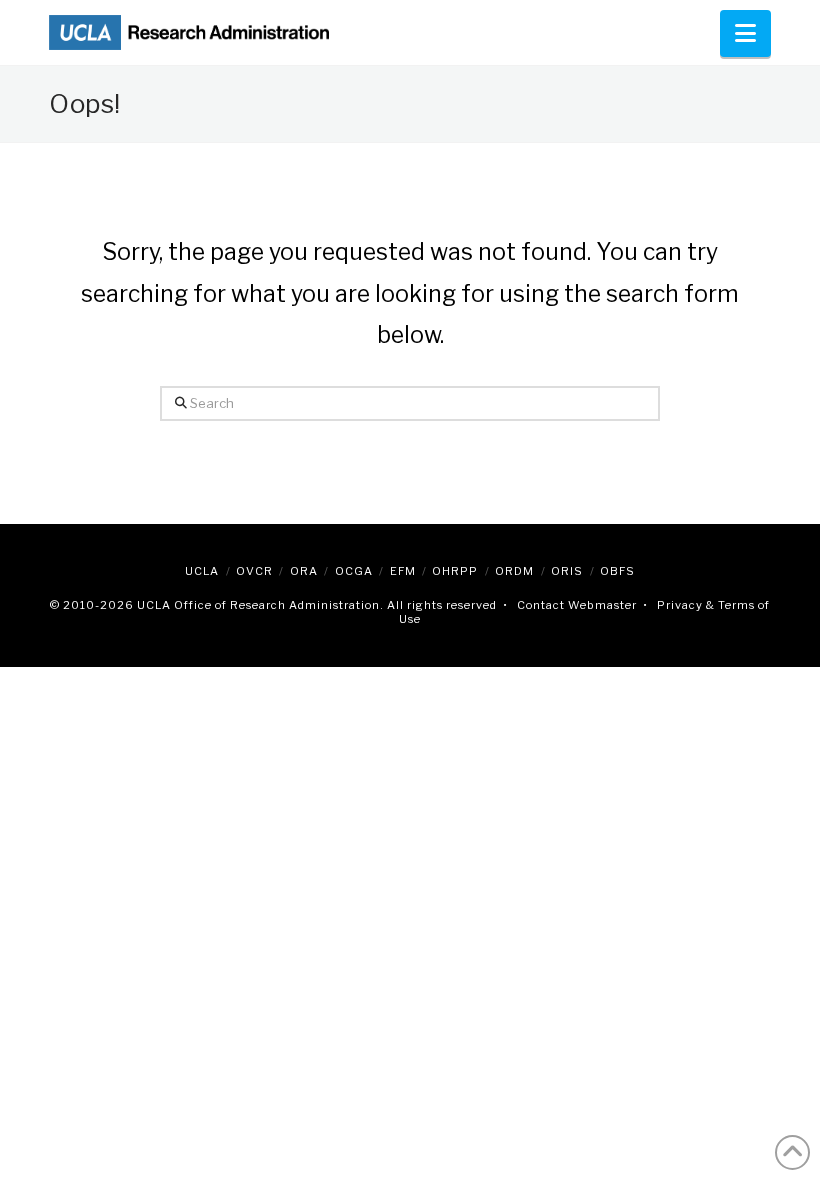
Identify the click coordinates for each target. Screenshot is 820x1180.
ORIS (567, 571)
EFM (403, 571)
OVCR (254, 571)
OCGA (354, 571)
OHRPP (455, 571)
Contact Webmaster (577, 605)
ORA (304, 571)
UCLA (202, 571)
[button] (745, 33)
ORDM (514, 571)
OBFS (617, 571)
